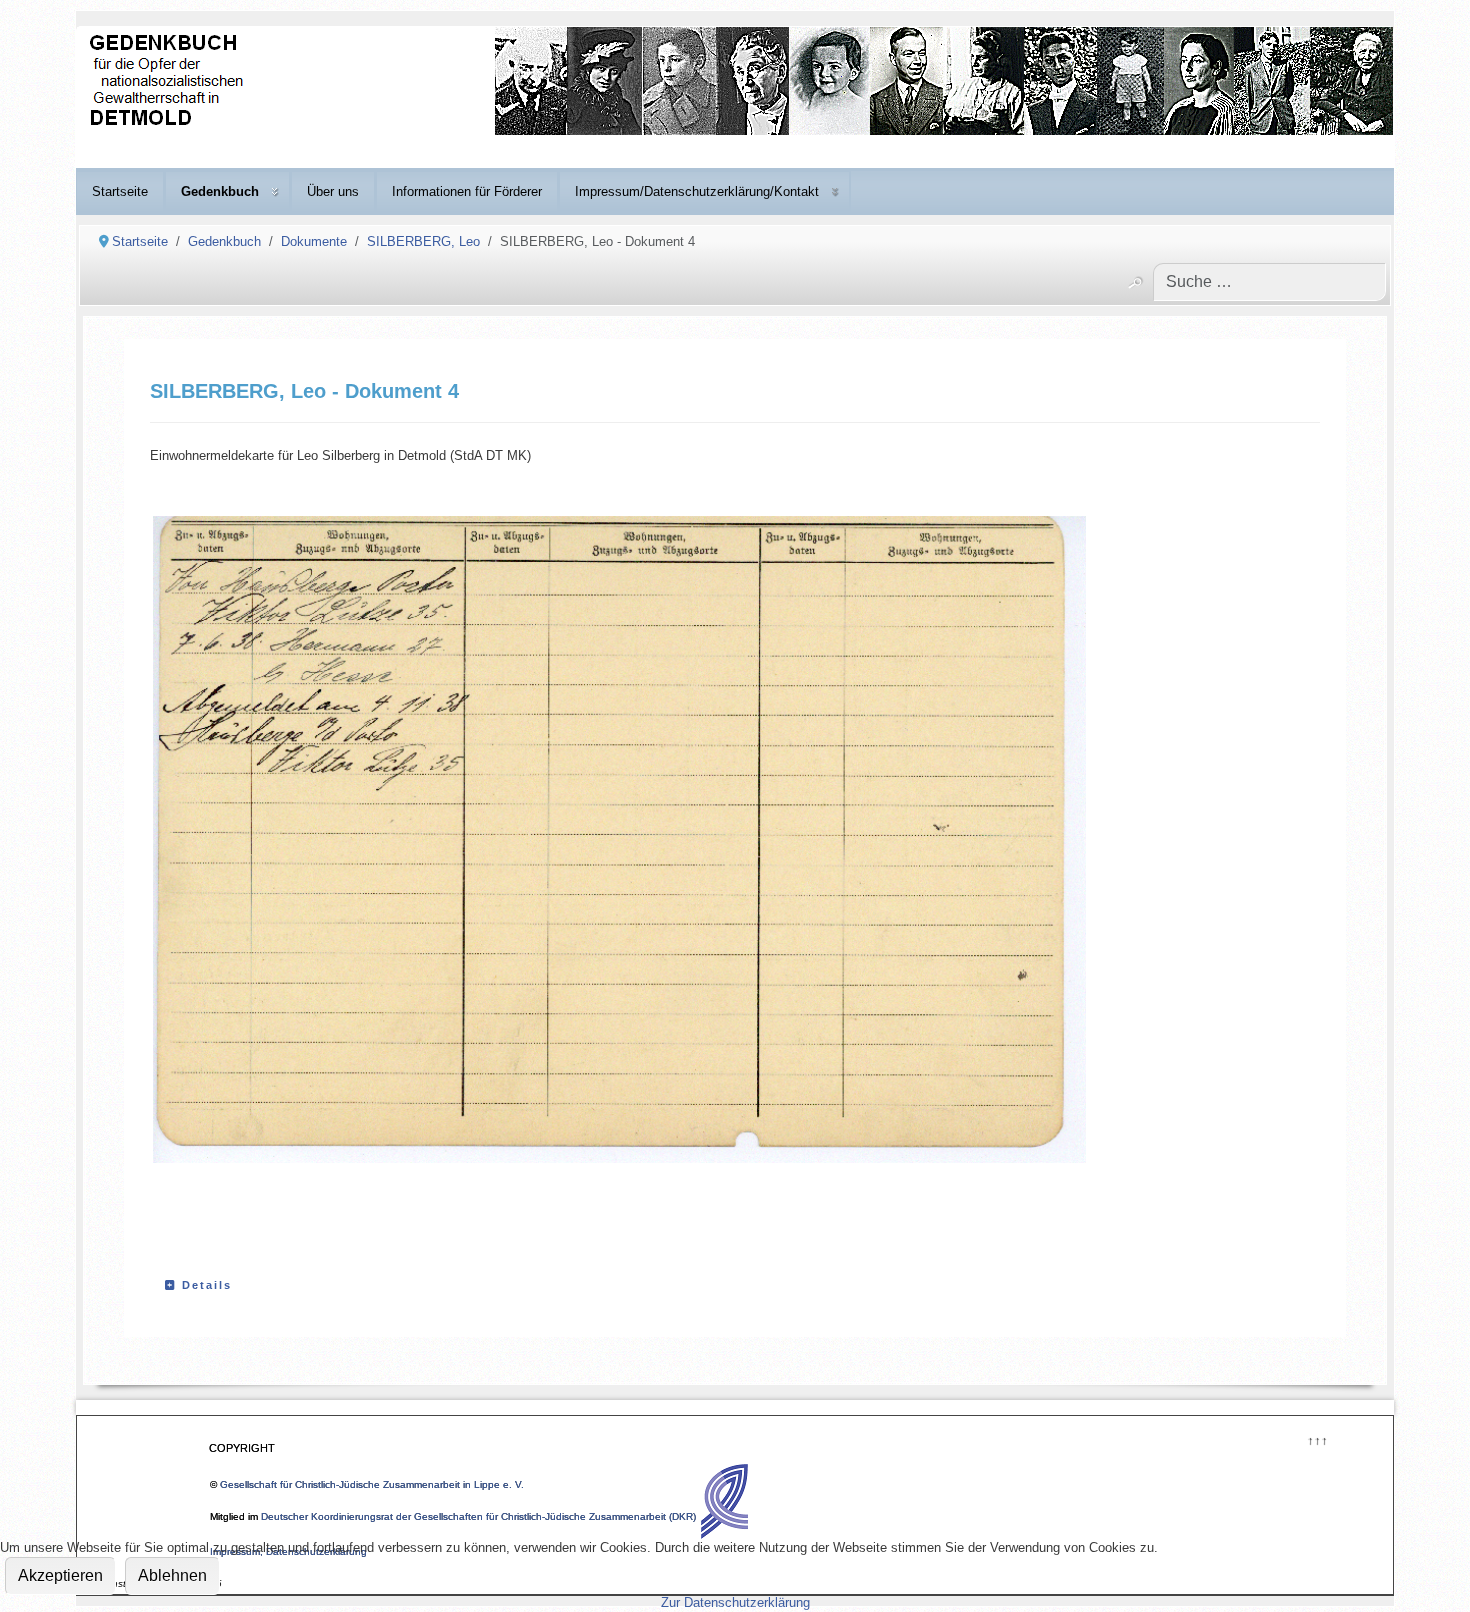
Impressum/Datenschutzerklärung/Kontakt (697, 191)
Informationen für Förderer (467, 191)
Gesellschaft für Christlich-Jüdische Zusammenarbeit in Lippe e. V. (372, 1484)
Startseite (120, 191)
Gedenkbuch (220, 191)
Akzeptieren (60, 1575)
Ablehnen (172, 1575)
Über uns (333, 191)
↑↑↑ (1316, 1438)
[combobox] (1269, 282)
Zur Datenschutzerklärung (735, 1602)
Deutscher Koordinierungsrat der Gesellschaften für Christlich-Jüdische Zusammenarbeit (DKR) (478, 1516)
